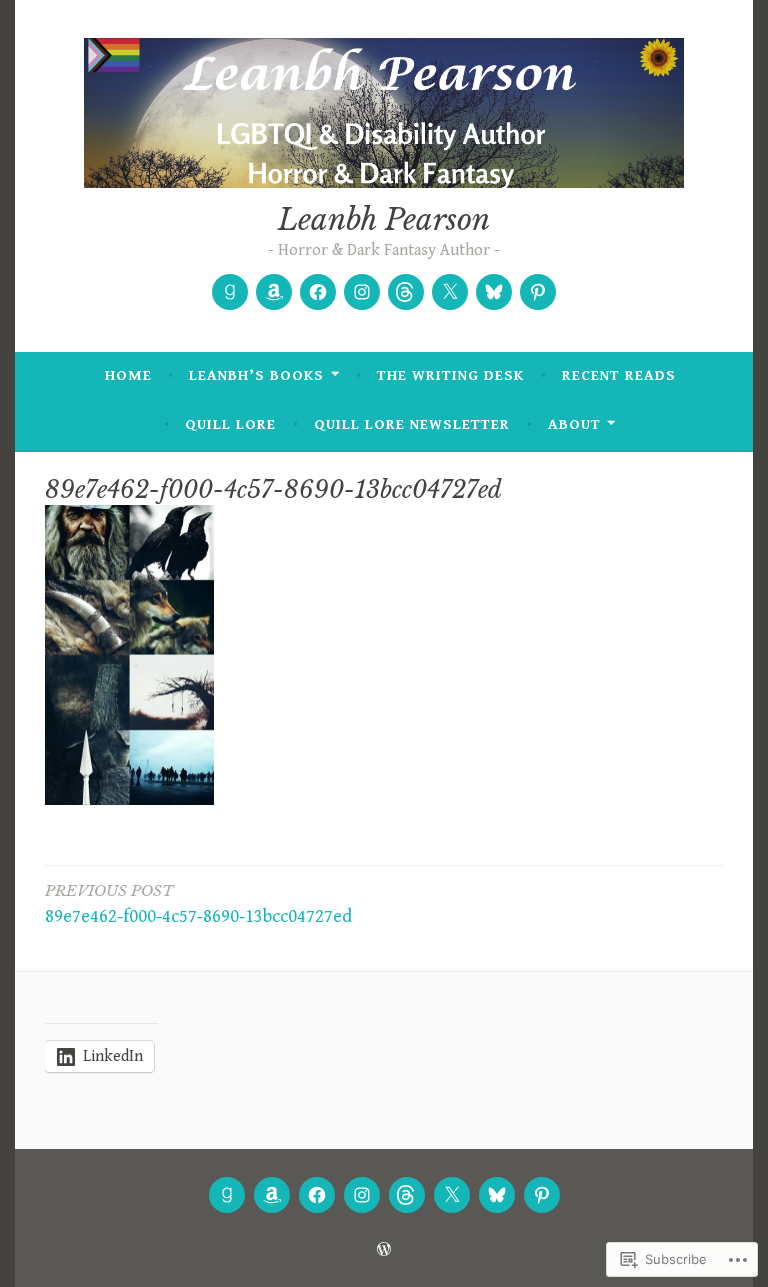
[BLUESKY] (497, 1195)
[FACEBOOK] (317, 1195)
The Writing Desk (450, 375)
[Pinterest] (538, 292)
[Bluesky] (494, 292)
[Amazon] (274, 292)
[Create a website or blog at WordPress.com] (384, 1250)
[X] (450, 292)
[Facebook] (318, 292)
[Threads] (406, 292)
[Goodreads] (230, 292)
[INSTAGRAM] (362, 1195)
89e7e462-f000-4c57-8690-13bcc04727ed (198, 904)
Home (128, 375)
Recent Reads (619, 375)
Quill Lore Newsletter (412, 424)
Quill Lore (230, 424)
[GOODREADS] (227, 1195)
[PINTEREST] (542, 1195)
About (574, 424)
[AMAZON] (272, 1195)
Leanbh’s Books (256, 375)
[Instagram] (362, 292)
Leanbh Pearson (384, 220)
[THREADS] (407, 1195)
